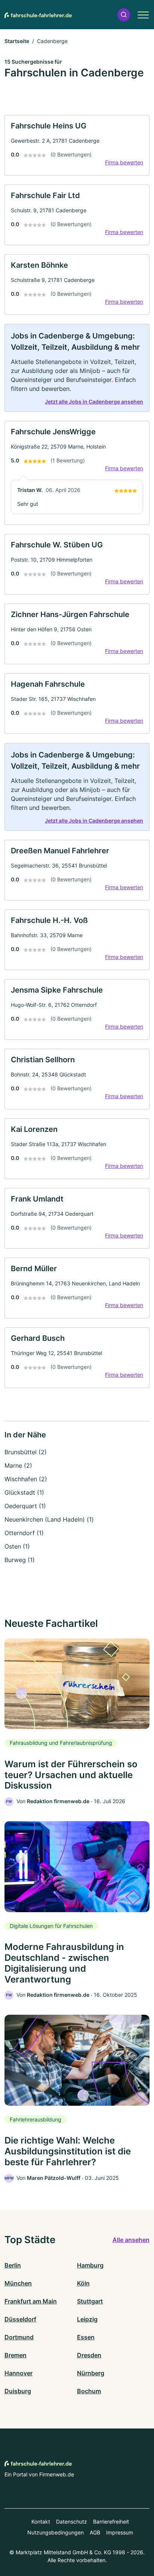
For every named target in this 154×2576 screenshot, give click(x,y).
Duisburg (18, 2391)
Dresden (89, 2355)
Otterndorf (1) (24, 1533)
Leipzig (87, 2319)
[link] (77, 145)
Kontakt (41, 2522)
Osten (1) (17, 1546)
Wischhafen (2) (26, 1479)
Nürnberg (91, 2373)
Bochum (89, 2391)
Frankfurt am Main (31, 2301)
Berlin (13, 2265)
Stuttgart (90, 2301)
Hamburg (90, 2265)
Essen (86, 2337)
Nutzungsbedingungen (56, 2532)
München (18, 2283)
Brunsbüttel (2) (26, 1452)
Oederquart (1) (25, 1506)
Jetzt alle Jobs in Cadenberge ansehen (94, 402)
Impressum (120, 2532)
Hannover (19, 2373)
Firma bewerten (124, 162)
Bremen (16, 2355)
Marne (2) (18, 1465)
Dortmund (19, 2337)
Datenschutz (72, 2522)
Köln (83, 2283)
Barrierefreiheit (111, 2522)
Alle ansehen (131, 2240)
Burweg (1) (20, 1560)
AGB (95, 2532)
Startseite (17, 41)
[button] (124, 15)
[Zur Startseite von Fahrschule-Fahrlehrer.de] (38, 15)
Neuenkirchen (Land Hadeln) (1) (49, 1519)
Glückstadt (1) (24, 1492)
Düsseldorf (20, 2319)
